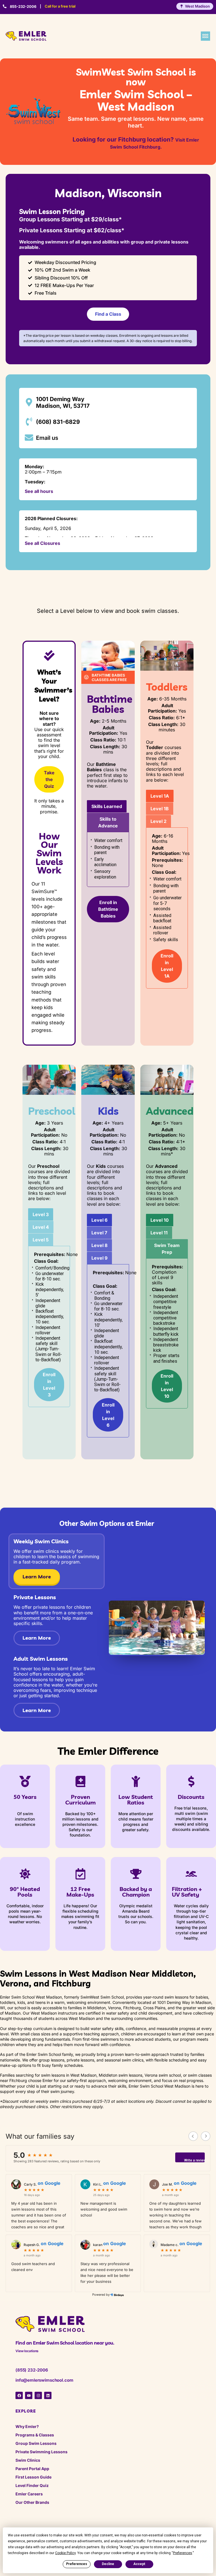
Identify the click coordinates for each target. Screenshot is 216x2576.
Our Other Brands (32, 2502)
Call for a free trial (60, 6)
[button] (205, 36)
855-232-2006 (23, 6)
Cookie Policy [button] (65, 2553)
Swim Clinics (28, 2460)
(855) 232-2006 (32, 2370)
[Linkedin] (48, 2395)
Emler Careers (29, 2494)
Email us (47, 438)
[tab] (107, 806)
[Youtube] (29, 2395)
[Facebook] (19, 2395)
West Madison (197, 6)
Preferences (77, 2564)
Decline (108, 2564)
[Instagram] (38, 2395)
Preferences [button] (183, 2553)
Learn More (37, 1577)
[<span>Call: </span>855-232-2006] (5, 6)
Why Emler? (27, 2426)
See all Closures (42, 543)
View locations (27, 2351)
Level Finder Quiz (32, 2485)
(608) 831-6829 (58, 422)
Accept (139, 2564)
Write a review (194, 2160)
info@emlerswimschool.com (44, 2380)
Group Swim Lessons (36, 2443)
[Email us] (29, 438)
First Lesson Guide (33, 2477)
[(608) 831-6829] (29, 422)
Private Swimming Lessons (41, 2452)
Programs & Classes (35, 2435)
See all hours (39, 491)
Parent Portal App (32, 2469)
